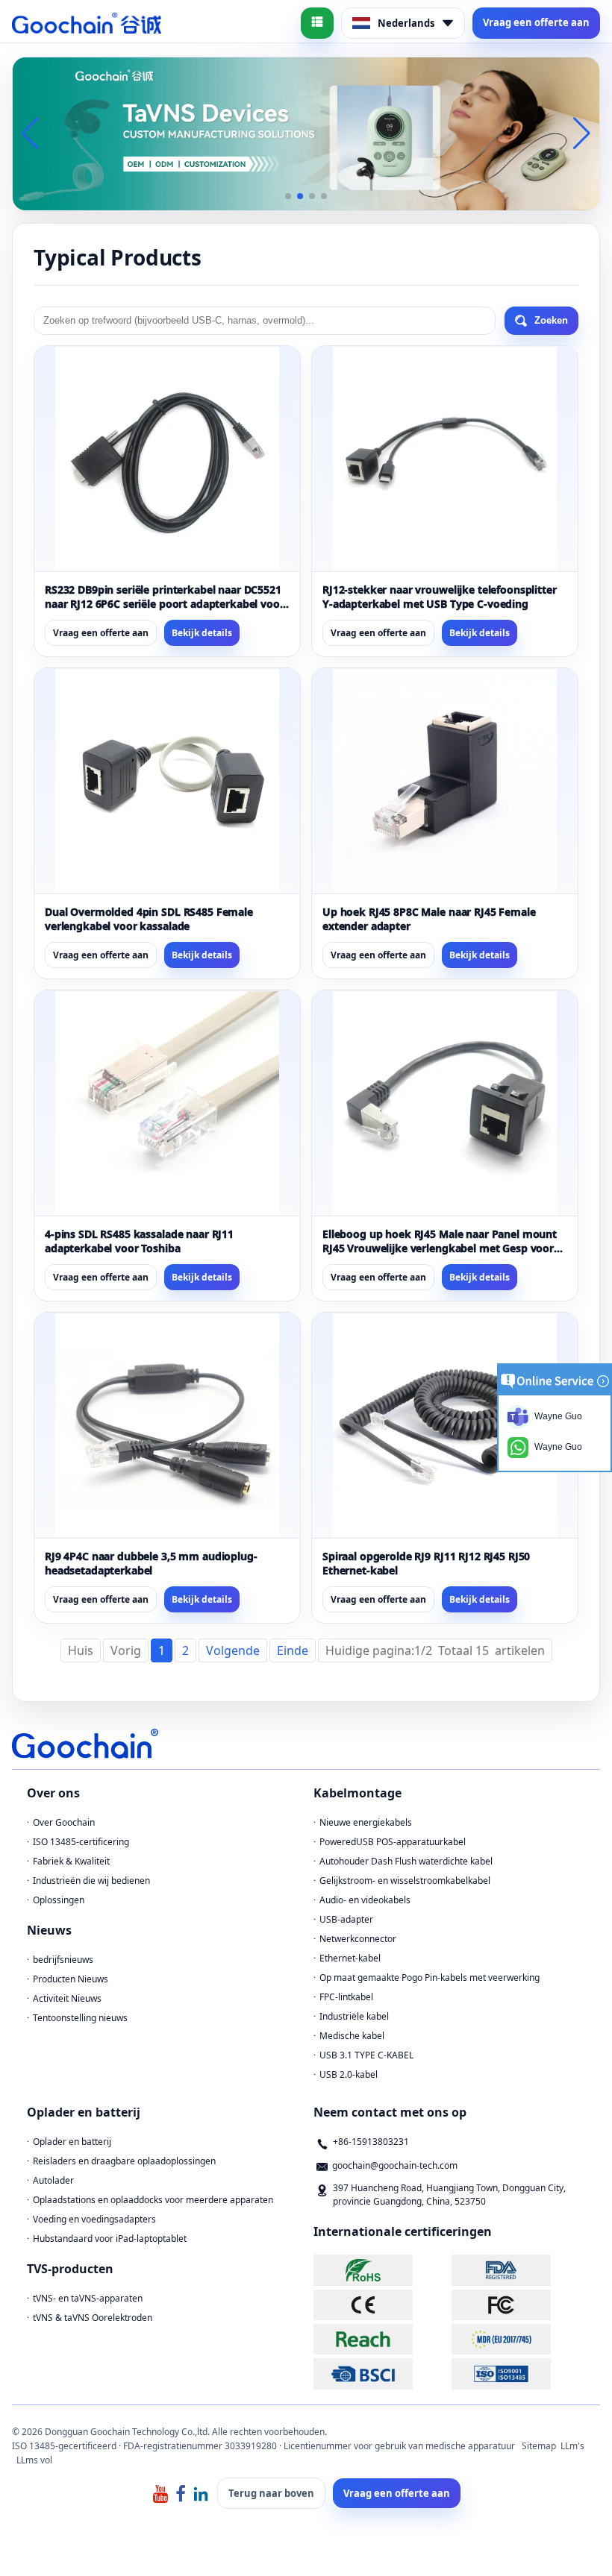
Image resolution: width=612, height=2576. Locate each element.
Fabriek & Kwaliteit (71, 1861)
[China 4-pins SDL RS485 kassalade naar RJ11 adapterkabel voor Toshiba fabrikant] (167, 1103)
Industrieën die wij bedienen (91, 1881)
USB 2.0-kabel (349, 2074)
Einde (293, 1650)
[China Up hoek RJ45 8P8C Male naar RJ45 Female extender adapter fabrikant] (445, 781)
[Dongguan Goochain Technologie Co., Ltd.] (87, 23)
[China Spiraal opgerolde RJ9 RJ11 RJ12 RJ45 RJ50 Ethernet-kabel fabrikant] (445, 1425)
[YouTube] (160, 2493)
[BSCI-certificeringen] (381, 2374)
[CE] (381, 2305)
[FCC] (519, 2305)
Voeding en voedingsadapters (94, 2219)
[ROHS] (381, 2270)
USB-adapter (346, 1919)
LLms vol (34, 2460)
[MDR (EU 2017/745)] (519, 2339)
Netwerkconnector (358, 1939)
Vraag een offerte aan (536, 22)
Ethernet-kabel (350, 1958)
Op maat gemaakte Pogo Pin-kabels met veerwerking (430, 1977)
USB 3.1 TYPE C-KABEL (366, 2055)
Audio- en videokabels (365, 1900)
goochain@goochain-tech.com (395, 2165)
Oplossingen (59, 1900)
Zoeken (551, 320)
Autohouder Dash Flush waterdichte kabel (406, 1861)
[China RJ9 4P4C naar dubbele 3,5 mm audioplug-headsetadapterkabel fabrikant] (167, 1425)
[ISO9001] (519, 2374)
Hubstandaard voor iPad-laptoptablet (110, 2239)
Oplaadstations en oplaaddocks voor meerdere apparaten (153, 2200)
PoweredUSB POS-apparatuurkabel (393, 1842)
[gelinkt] (201, 2493)
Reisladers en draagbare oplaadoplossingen (124, 2161)
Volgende (233, 1650)
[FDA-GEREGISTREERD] (519, 2270)
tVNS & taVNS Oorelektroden (93, 2318)
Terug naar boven (271, 2493)
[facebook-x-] (181, 2493)
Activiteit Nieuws (67, 1998)
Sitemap (539, 2446)
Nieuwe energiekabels (366, 1822)
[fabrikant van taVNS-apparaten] (306, 133)
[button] (288, 196)
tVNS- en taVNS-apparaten (88, 2298)
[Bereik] (381, 2339)
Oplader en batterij (72, 2142)
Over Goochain (64, 1822)
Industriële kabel (354, 2016)
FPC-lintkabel (346, 1997)
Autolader (53, 2180)
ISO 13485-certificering (81, 1842)
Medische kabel (352, 2036)
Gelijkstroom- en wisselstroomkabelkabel (405, 1881)
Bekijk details (202, 633)
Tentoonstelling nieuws (80, 2018)
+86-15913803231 (371, 2142)
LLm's (572, 2446)
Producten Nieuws (71, 1979)
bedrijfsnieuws (63, 1960)
